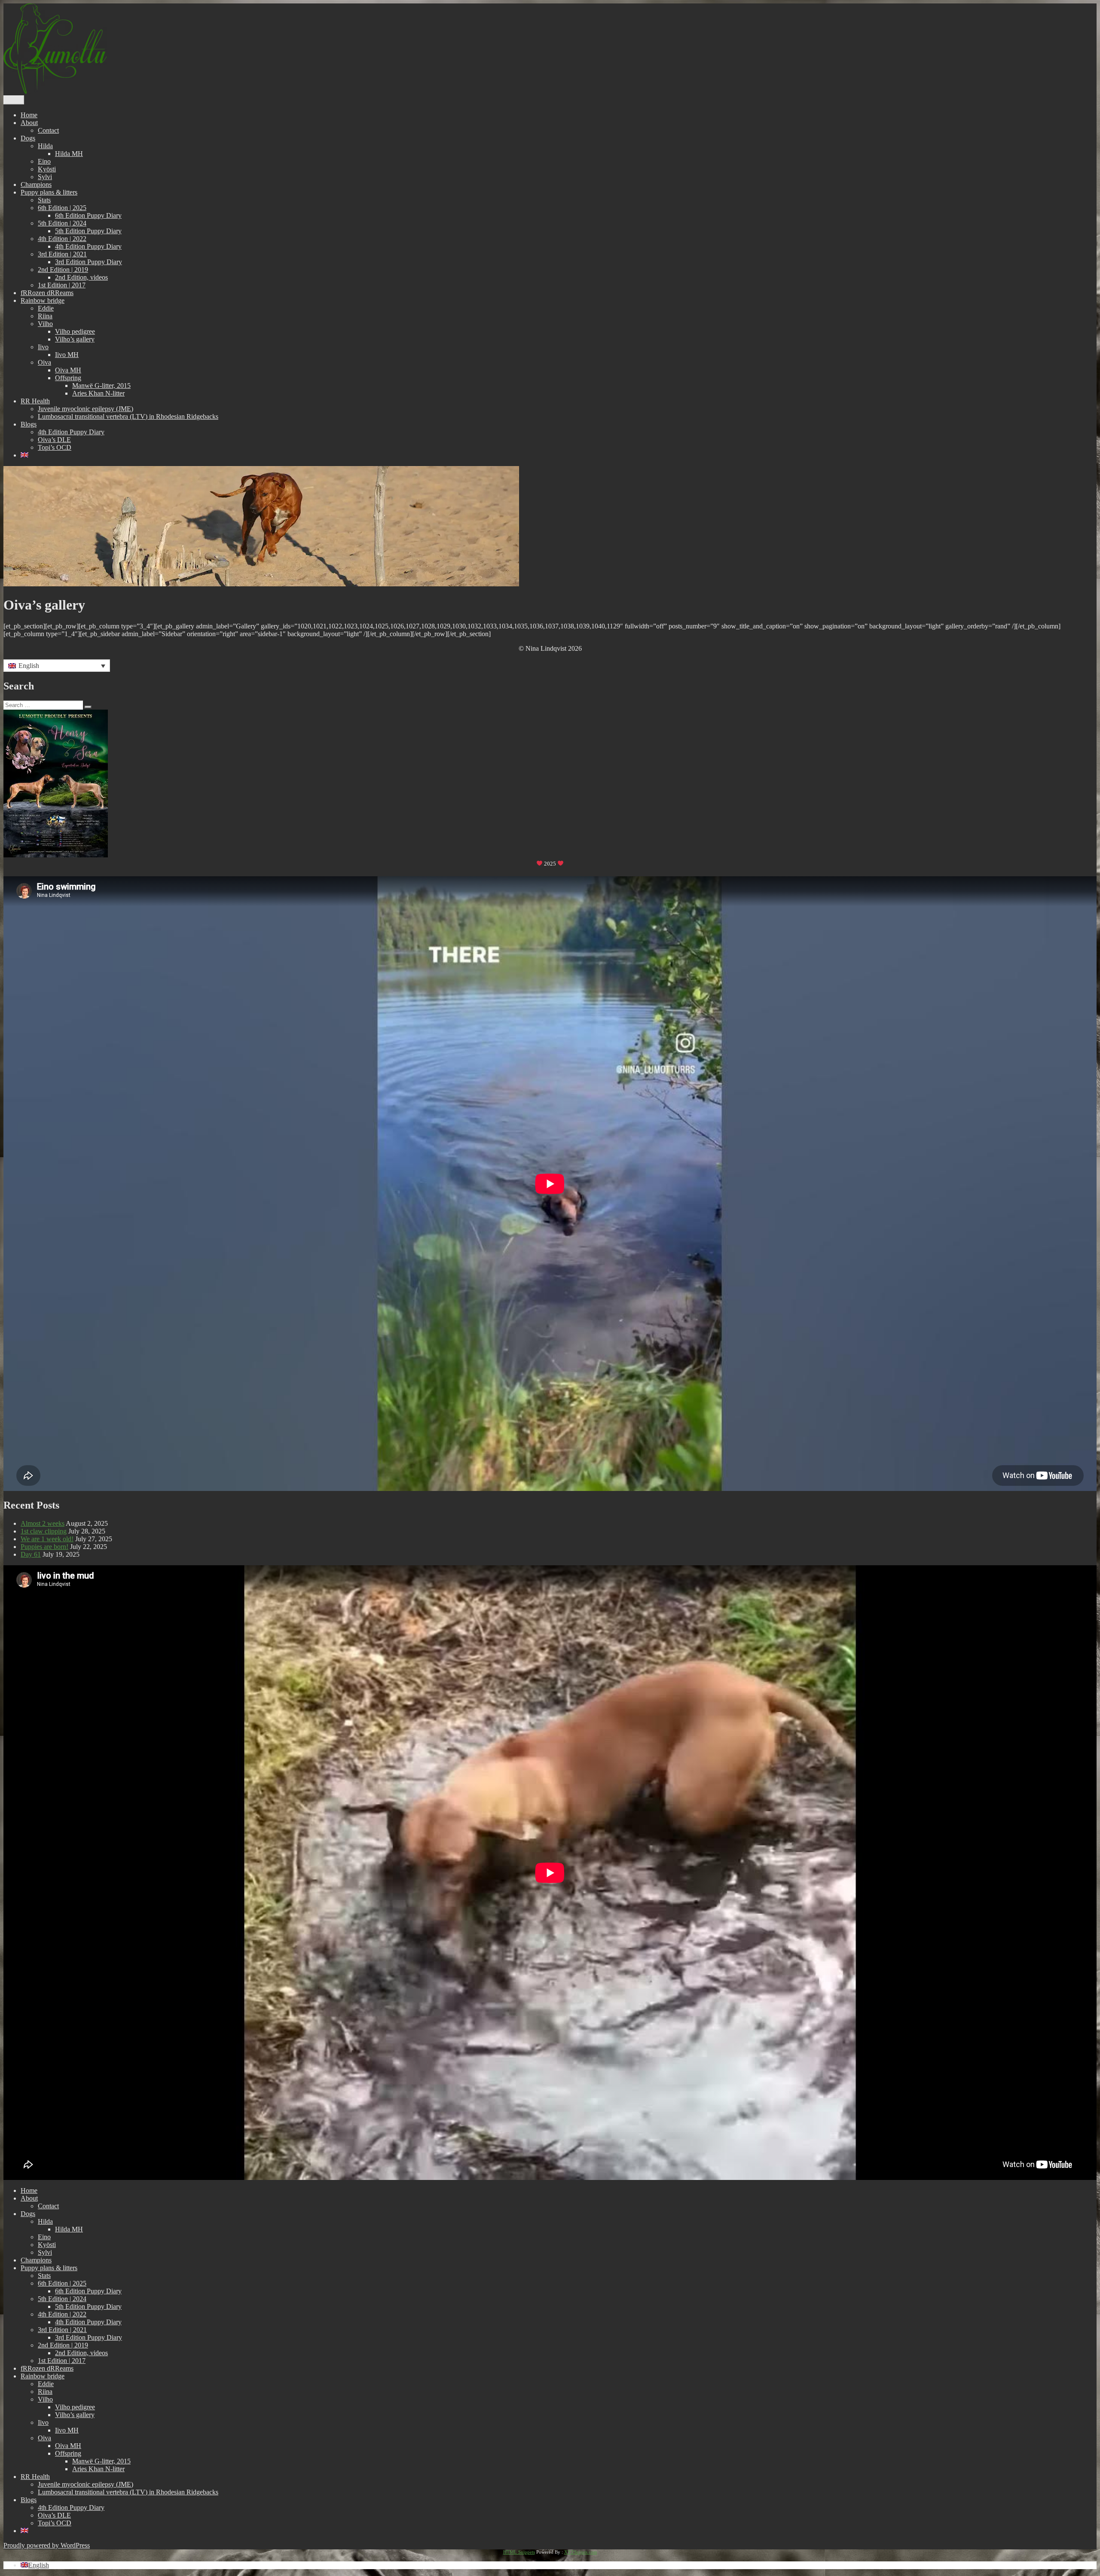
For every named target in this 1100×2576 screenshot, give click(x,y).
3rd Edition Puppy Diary (89, 262)
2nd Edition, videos (81, 277)
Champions (36, 184)
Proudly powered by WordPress (47, 2545)
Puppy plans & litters (49, 192)
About (29, 123)
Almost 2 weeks (43, 1523)
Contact (48, 130)
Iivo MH (67, 355)
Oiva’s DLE (54, 440)
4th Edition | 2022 (62, 239)
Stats (44, 200)
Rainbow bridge (43, 300)
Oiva (44, 362)
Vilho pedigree (75, 331)
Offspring (68, 378)
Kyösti (47, 169)
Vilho (45, 324)
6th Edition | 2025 (62, 208)
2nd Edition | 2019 (63, 270)
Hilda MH (69, 154)
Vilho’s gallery (75, 339)
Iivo (43, 347)
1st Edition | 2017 (62, 285)
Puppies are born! (44, 1547)
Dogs (28, 138)
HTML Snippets (519, 2552)
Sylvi (45, 177)
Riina (45, 316)
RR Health (35, 401)
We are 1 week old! (47, 1539)
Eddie (46, 308)
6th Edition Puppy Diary (88, 215)
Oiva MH (68, 370)
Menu (14, 100)
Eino (44, 161)
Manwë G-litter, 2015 (101, 386)
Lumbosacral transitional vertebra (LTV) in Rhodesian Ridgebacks (128, 416)
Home (29, 115)
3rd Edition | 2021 (62, 254)
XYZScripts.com (581, 2552)
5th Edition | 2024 (62, 223)
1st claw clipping (44, 1531)
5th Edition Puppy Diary (88, 231)
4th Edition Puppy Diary (88, 246)
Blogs (29, 424)
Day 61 (31, 1554)
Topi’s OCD (55, 447)
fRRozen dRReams (47, 293)
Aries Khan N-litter (98, 393)
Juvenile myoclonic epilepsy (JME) (86, 409)
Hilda (45, 146)
